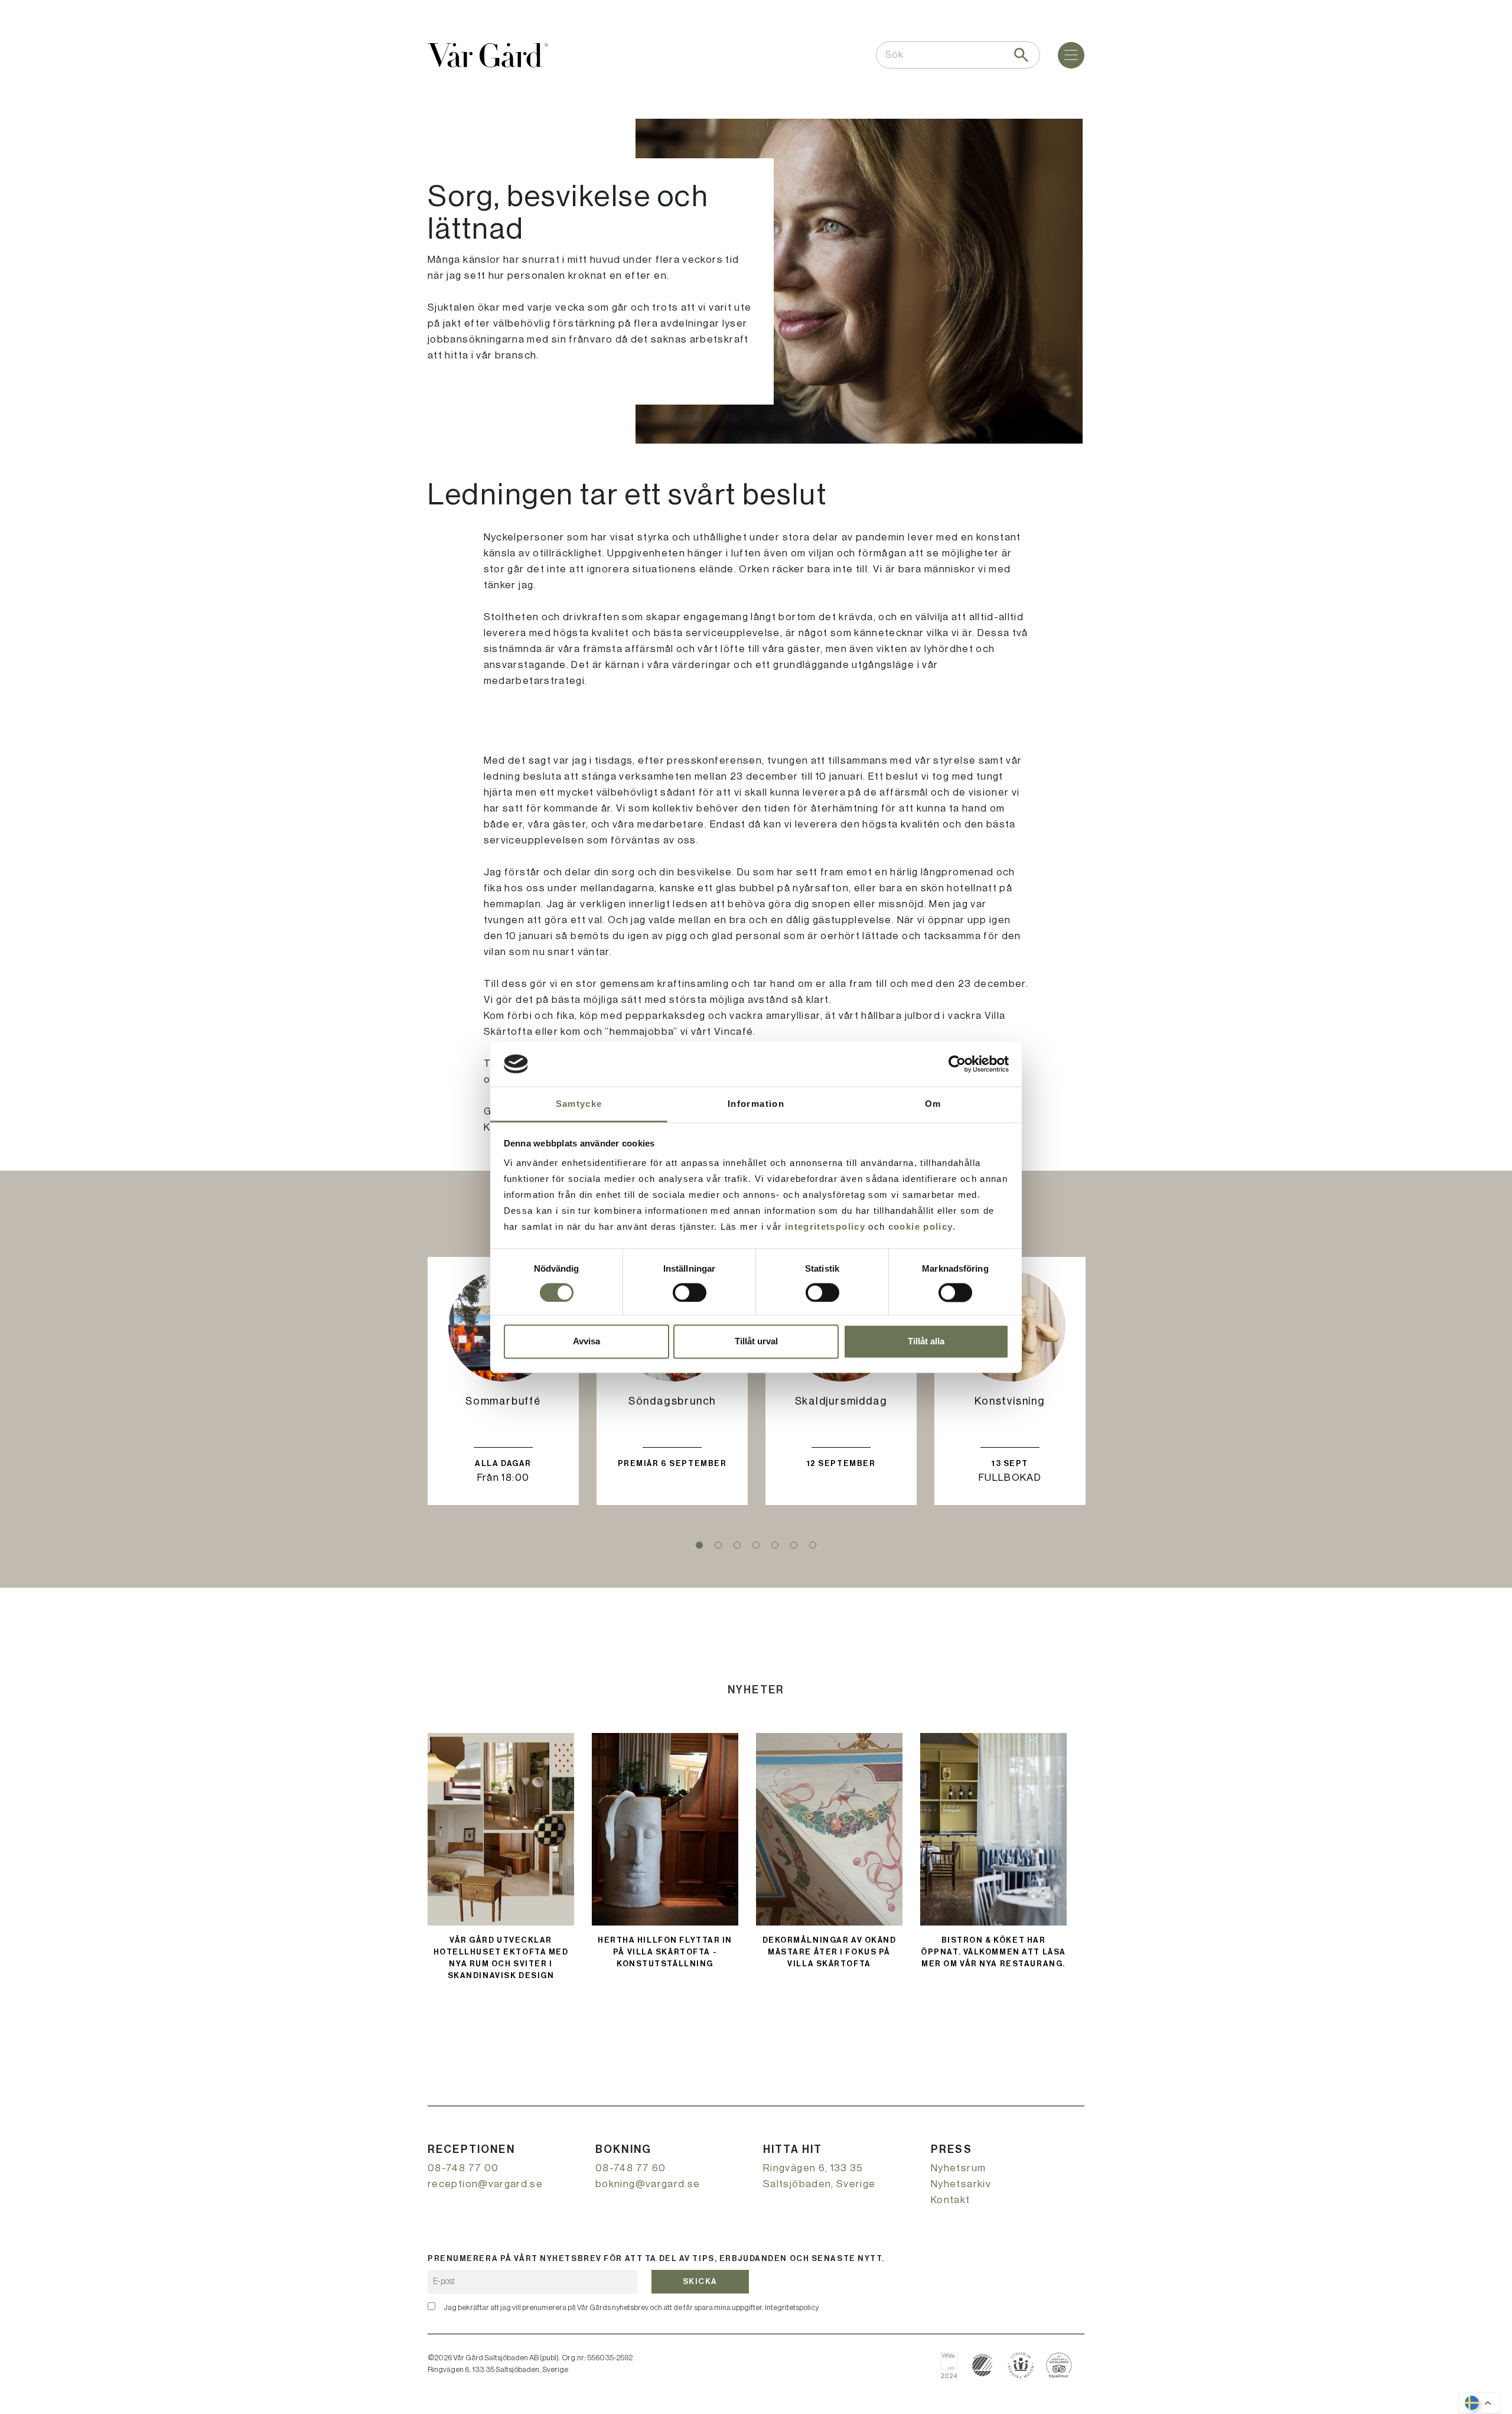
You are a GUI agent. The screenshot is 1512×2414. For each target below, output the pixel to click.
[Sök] (1021, 55)
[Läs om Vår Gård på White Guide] (954, 2365)
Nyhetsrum (958, 2168)
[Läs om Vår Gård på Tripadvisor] (1059, 2365)
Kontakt (951, 2200)
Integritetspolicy (792, 2307)
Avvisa (586, 1342)
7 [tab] (813, 1545)
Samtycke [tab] (579, 1104)
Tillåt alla (926, 1342)
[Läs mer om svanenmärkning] (983, 2365)
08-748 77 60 (630, 2168)
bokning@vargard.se (648, 2184)
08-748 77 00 (463, 2168)
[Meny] (1071, 55)
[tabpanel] (503, 1381)
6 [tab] (794, 1545)
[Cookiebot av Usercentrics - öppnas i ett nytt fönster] (957, 1064)
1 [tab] (699, 1545)
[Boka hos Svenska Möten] (1021, 2365)
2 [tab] (718, 1545)
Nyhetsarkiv (961, 2184)
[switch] (690, 1292)
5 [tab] (775, 1545)
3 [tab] (737, 1545)
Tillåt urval (756, 1342)
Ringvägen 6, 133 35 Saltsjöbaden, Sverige (819, 2176)
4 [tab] (756, 1545)
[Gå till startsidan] (488, 55)
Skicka (700, 2281)
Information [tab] (756, 1104)
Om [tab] (933, 1104)
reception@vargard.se (485, 2184)
